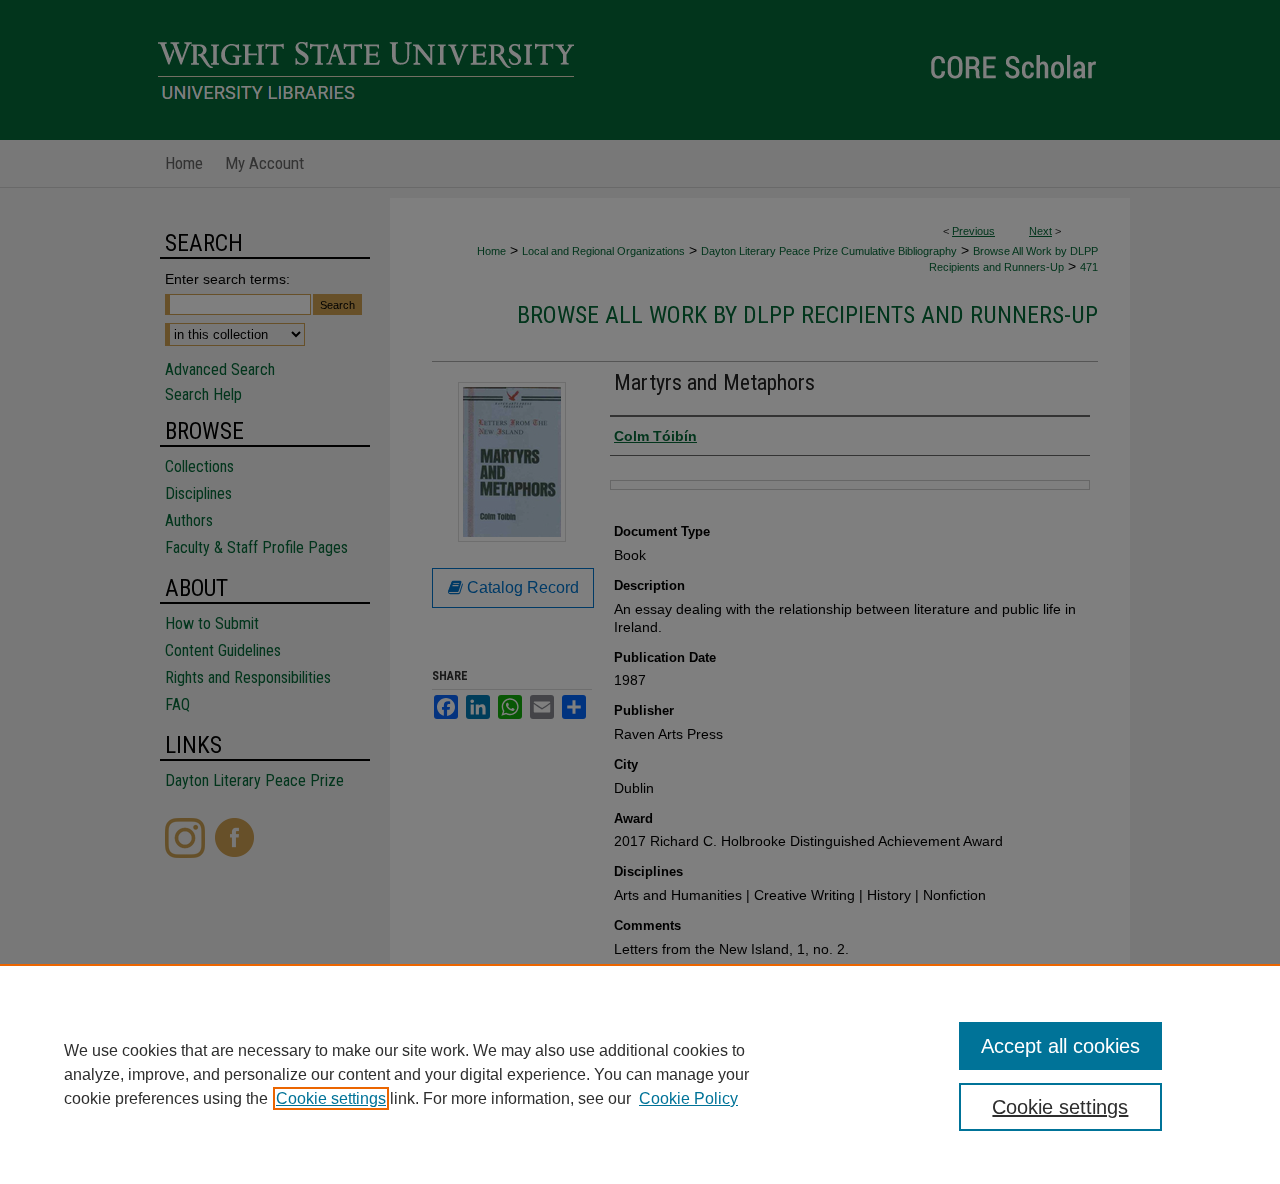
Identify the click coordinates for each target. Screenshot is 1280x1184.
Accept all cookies (1060, 1046)
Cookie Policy (688, 1098)
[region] (640, 1074)
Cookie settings (331, 1098)
